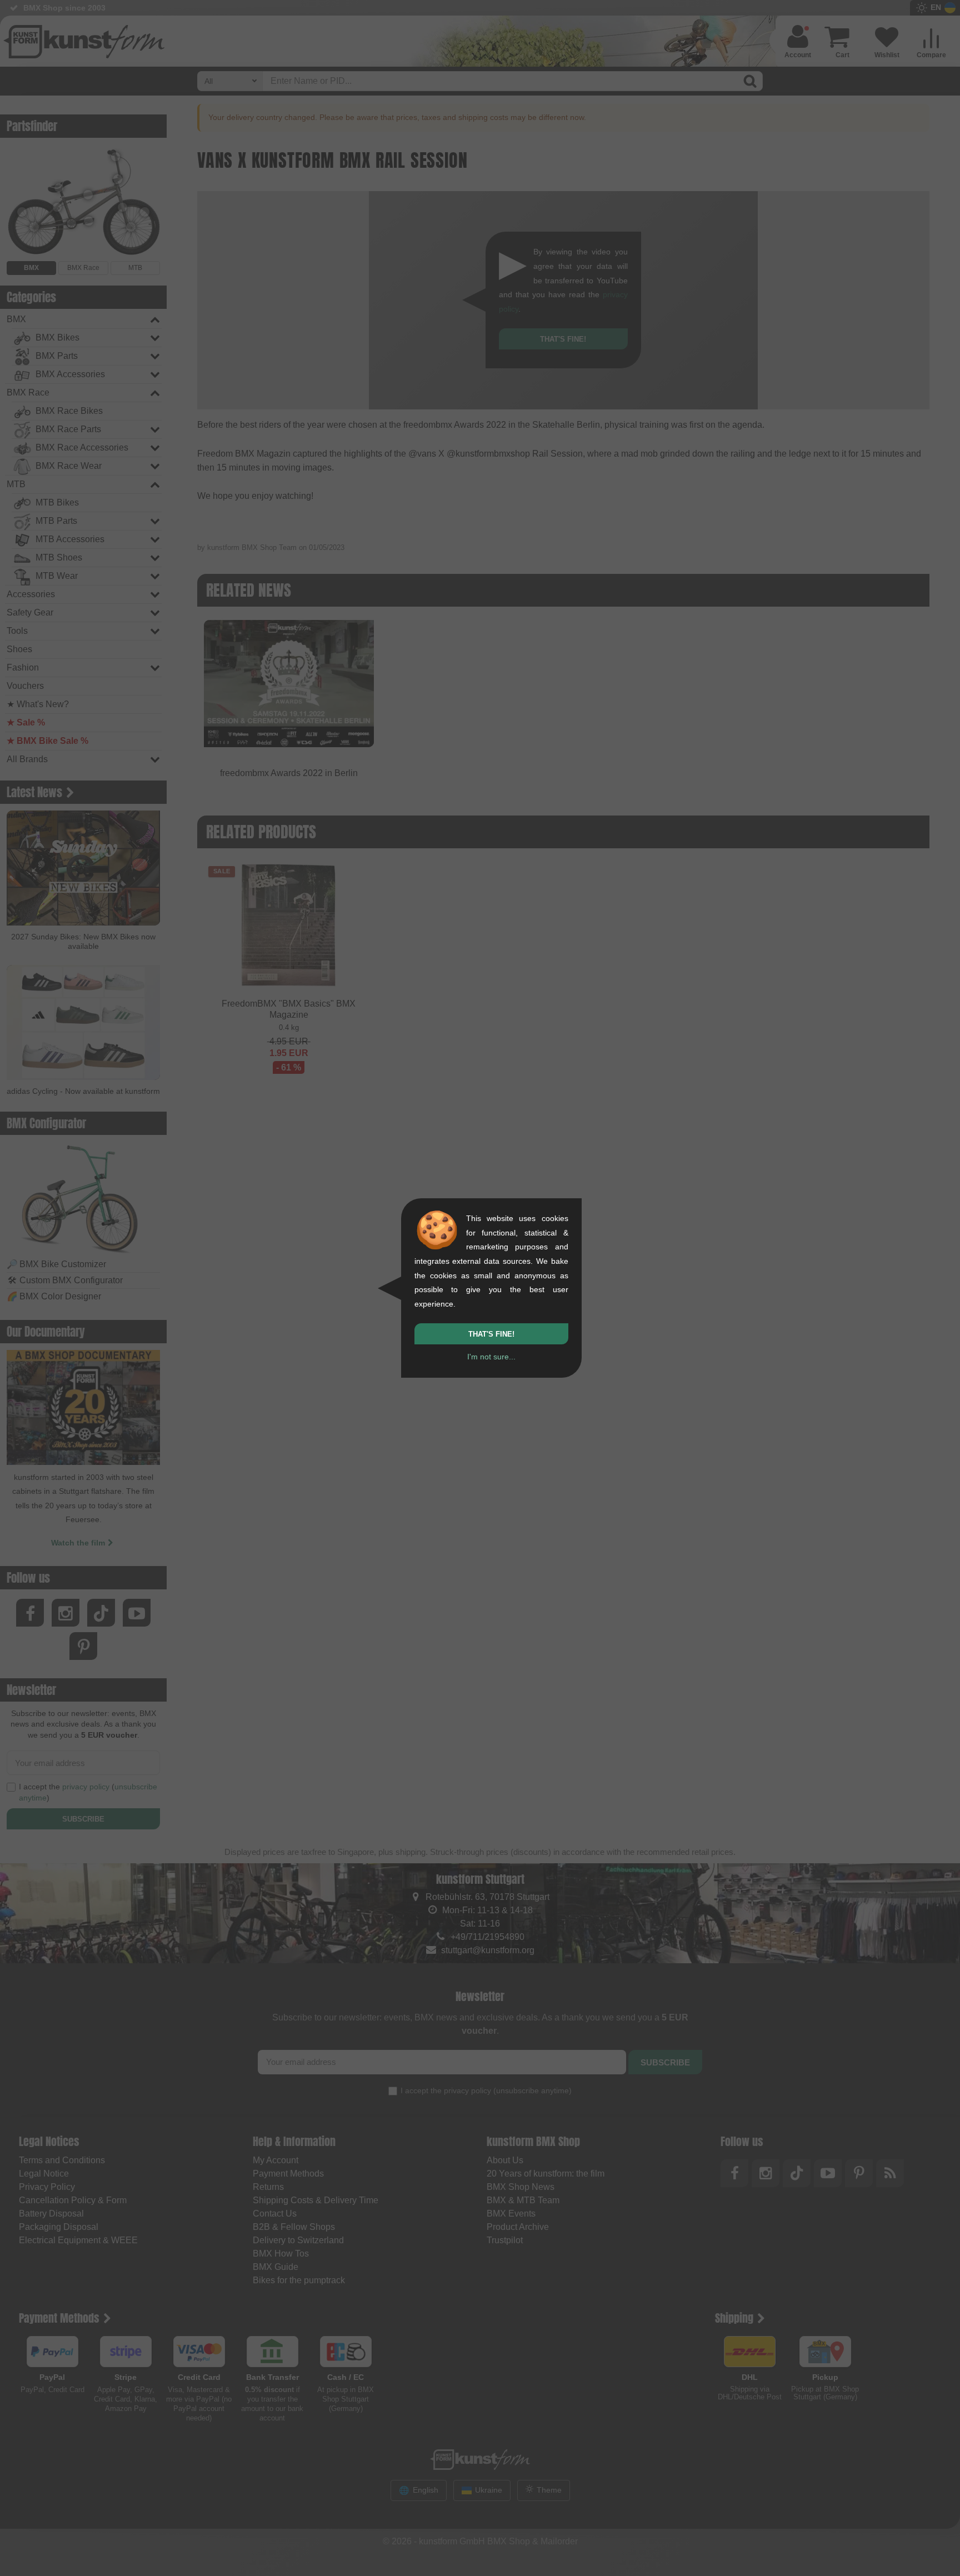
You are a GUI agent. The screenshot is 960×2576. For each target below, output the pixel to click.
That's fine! (491, 1334)
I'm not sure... (491, 1357)
